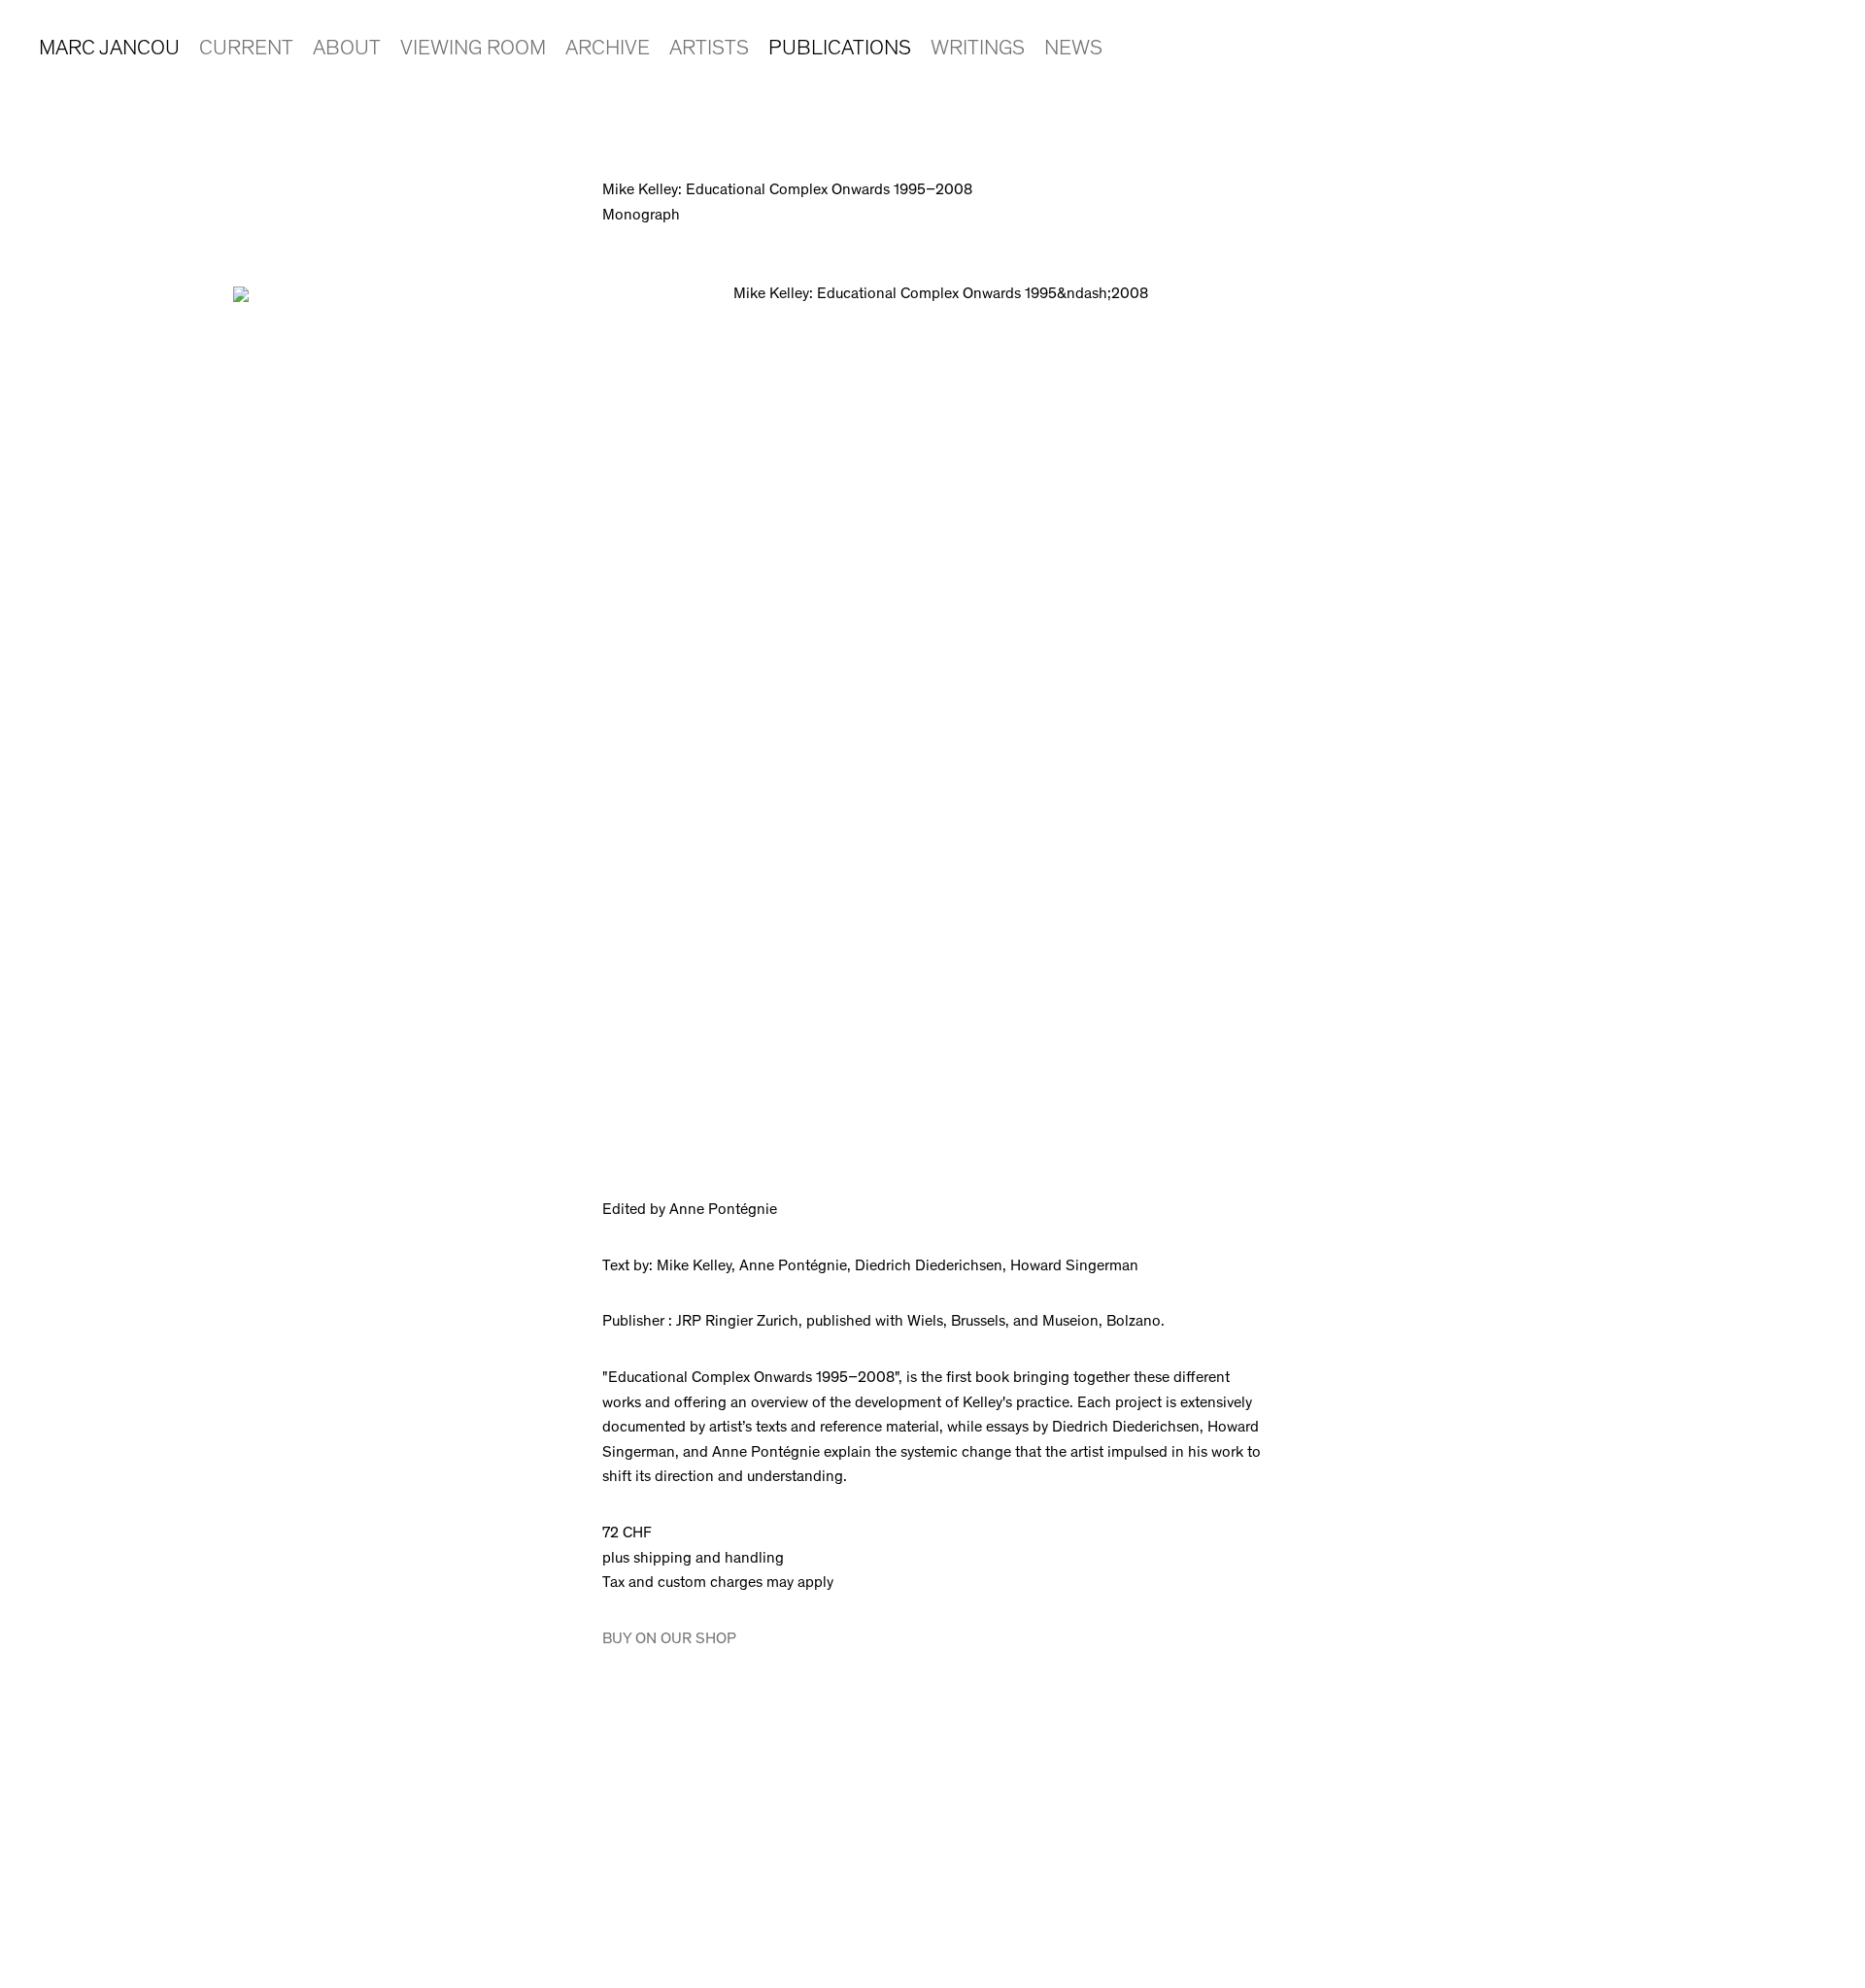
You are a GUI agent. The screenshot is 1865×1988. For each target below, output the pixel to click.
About (347, 50)
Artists (709, 50)
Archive (608, 50)
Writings (978, 50)
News (1073, 50)
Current (246, 50)
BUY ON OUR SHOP (669, 1639)
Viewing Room (473, 50)
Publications (840, 50)
